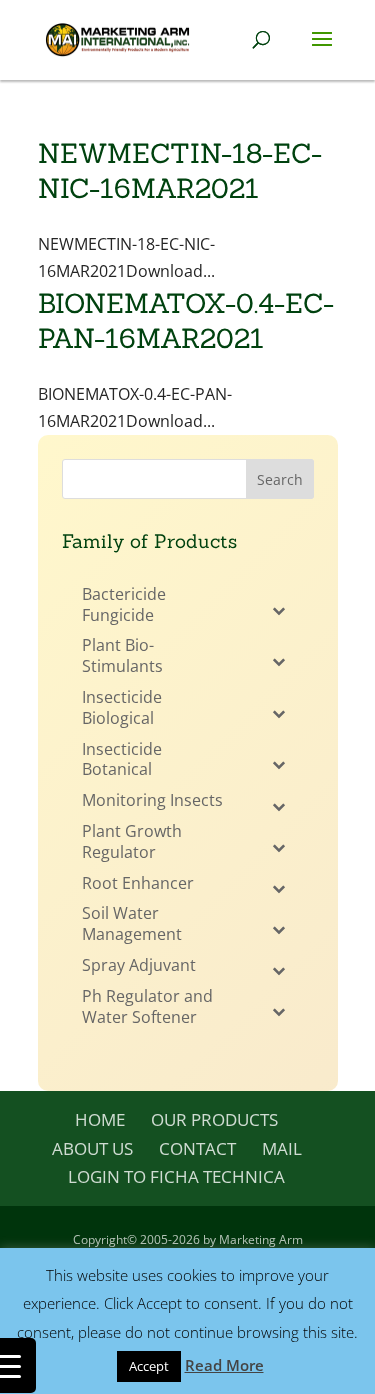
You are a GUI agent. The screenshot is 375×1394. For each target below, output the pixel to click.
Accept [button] (149, 1366)
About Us (92, 1148)
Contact (197, 1148)
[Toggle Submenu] (279, 610)
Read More (224, 1365)
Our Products (214, 1119)
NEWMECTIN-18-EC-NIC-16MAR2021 (180, 170)
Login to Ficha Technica (176, 1176)
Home (100, 1119)
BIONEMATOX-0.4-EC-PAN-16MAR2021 (186, 320)
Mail (282, 1148)
